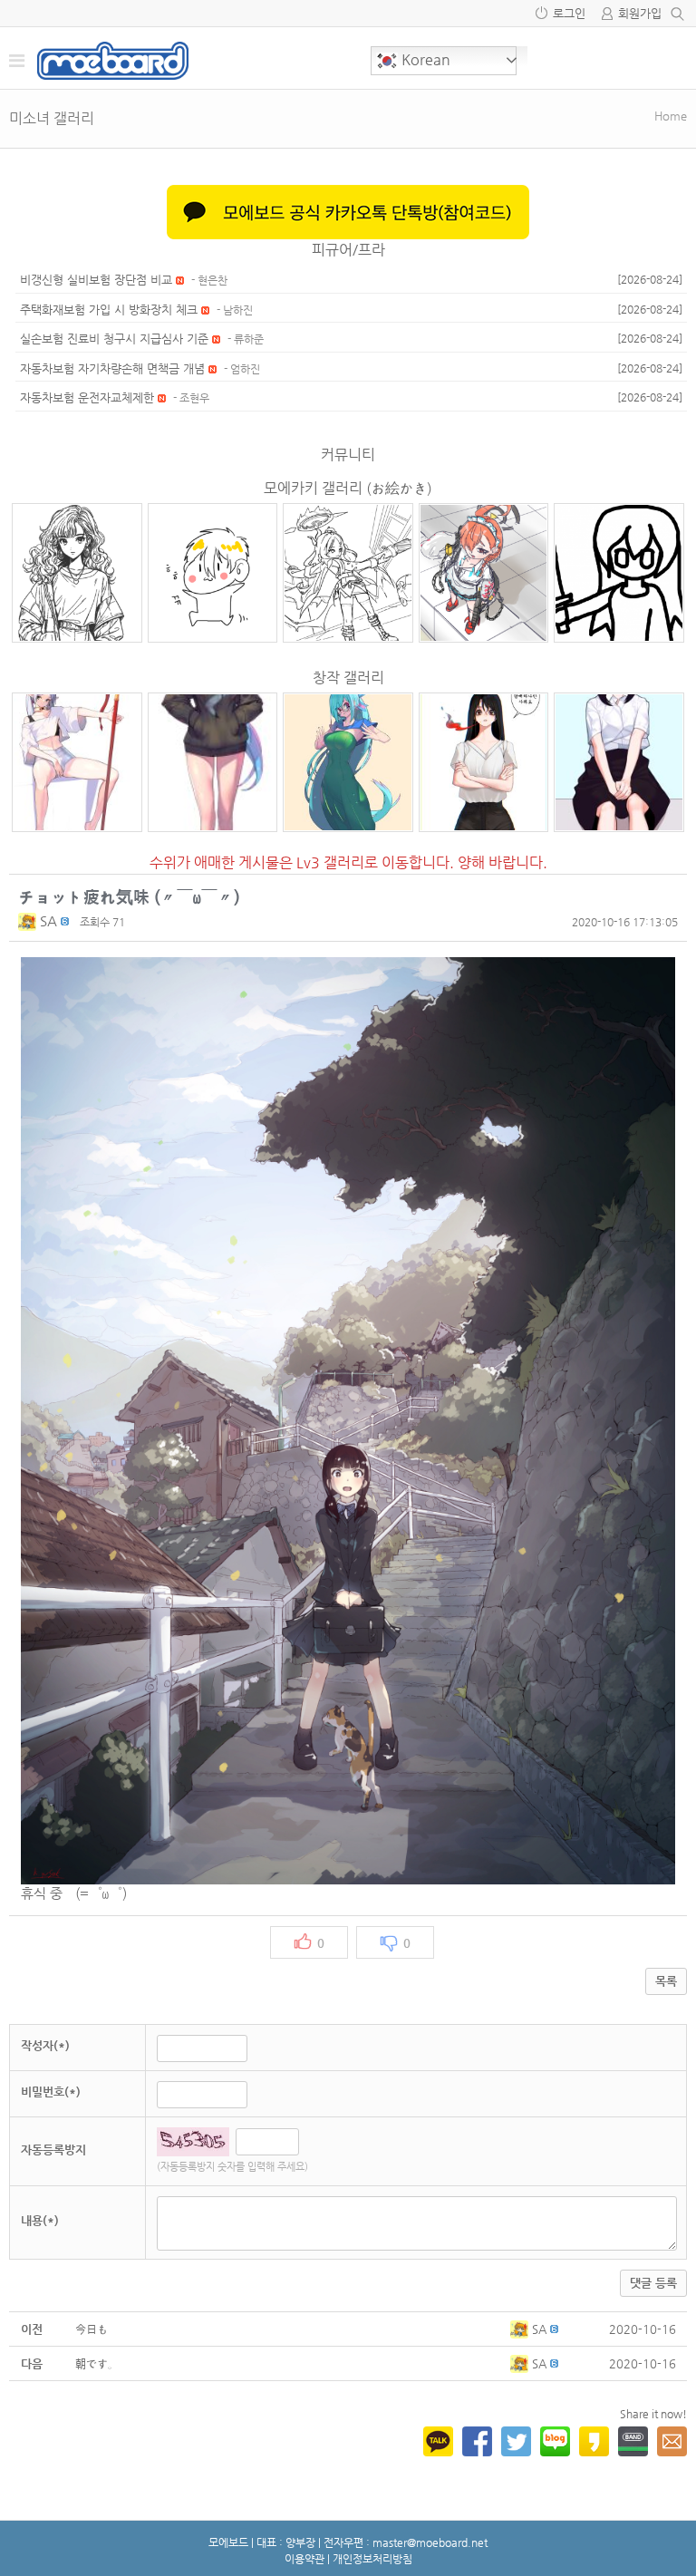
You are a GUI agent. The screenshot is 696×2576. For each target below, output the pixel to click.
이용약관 (304, 2559)
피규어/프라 (348, 250)
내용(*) (40, 2220)
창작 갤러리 (348, 678)
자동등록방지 (53, 2150)
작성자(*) (45, 2045)
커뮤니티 (348, 455)
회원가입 (640, 13)
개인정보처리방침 (372, 2559)
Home (671, 116)
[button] (29, 920)
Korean (424, 59)
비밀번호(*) (51, 2092)
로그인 (569, 13)
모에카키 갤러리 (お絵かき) (348, 488)
